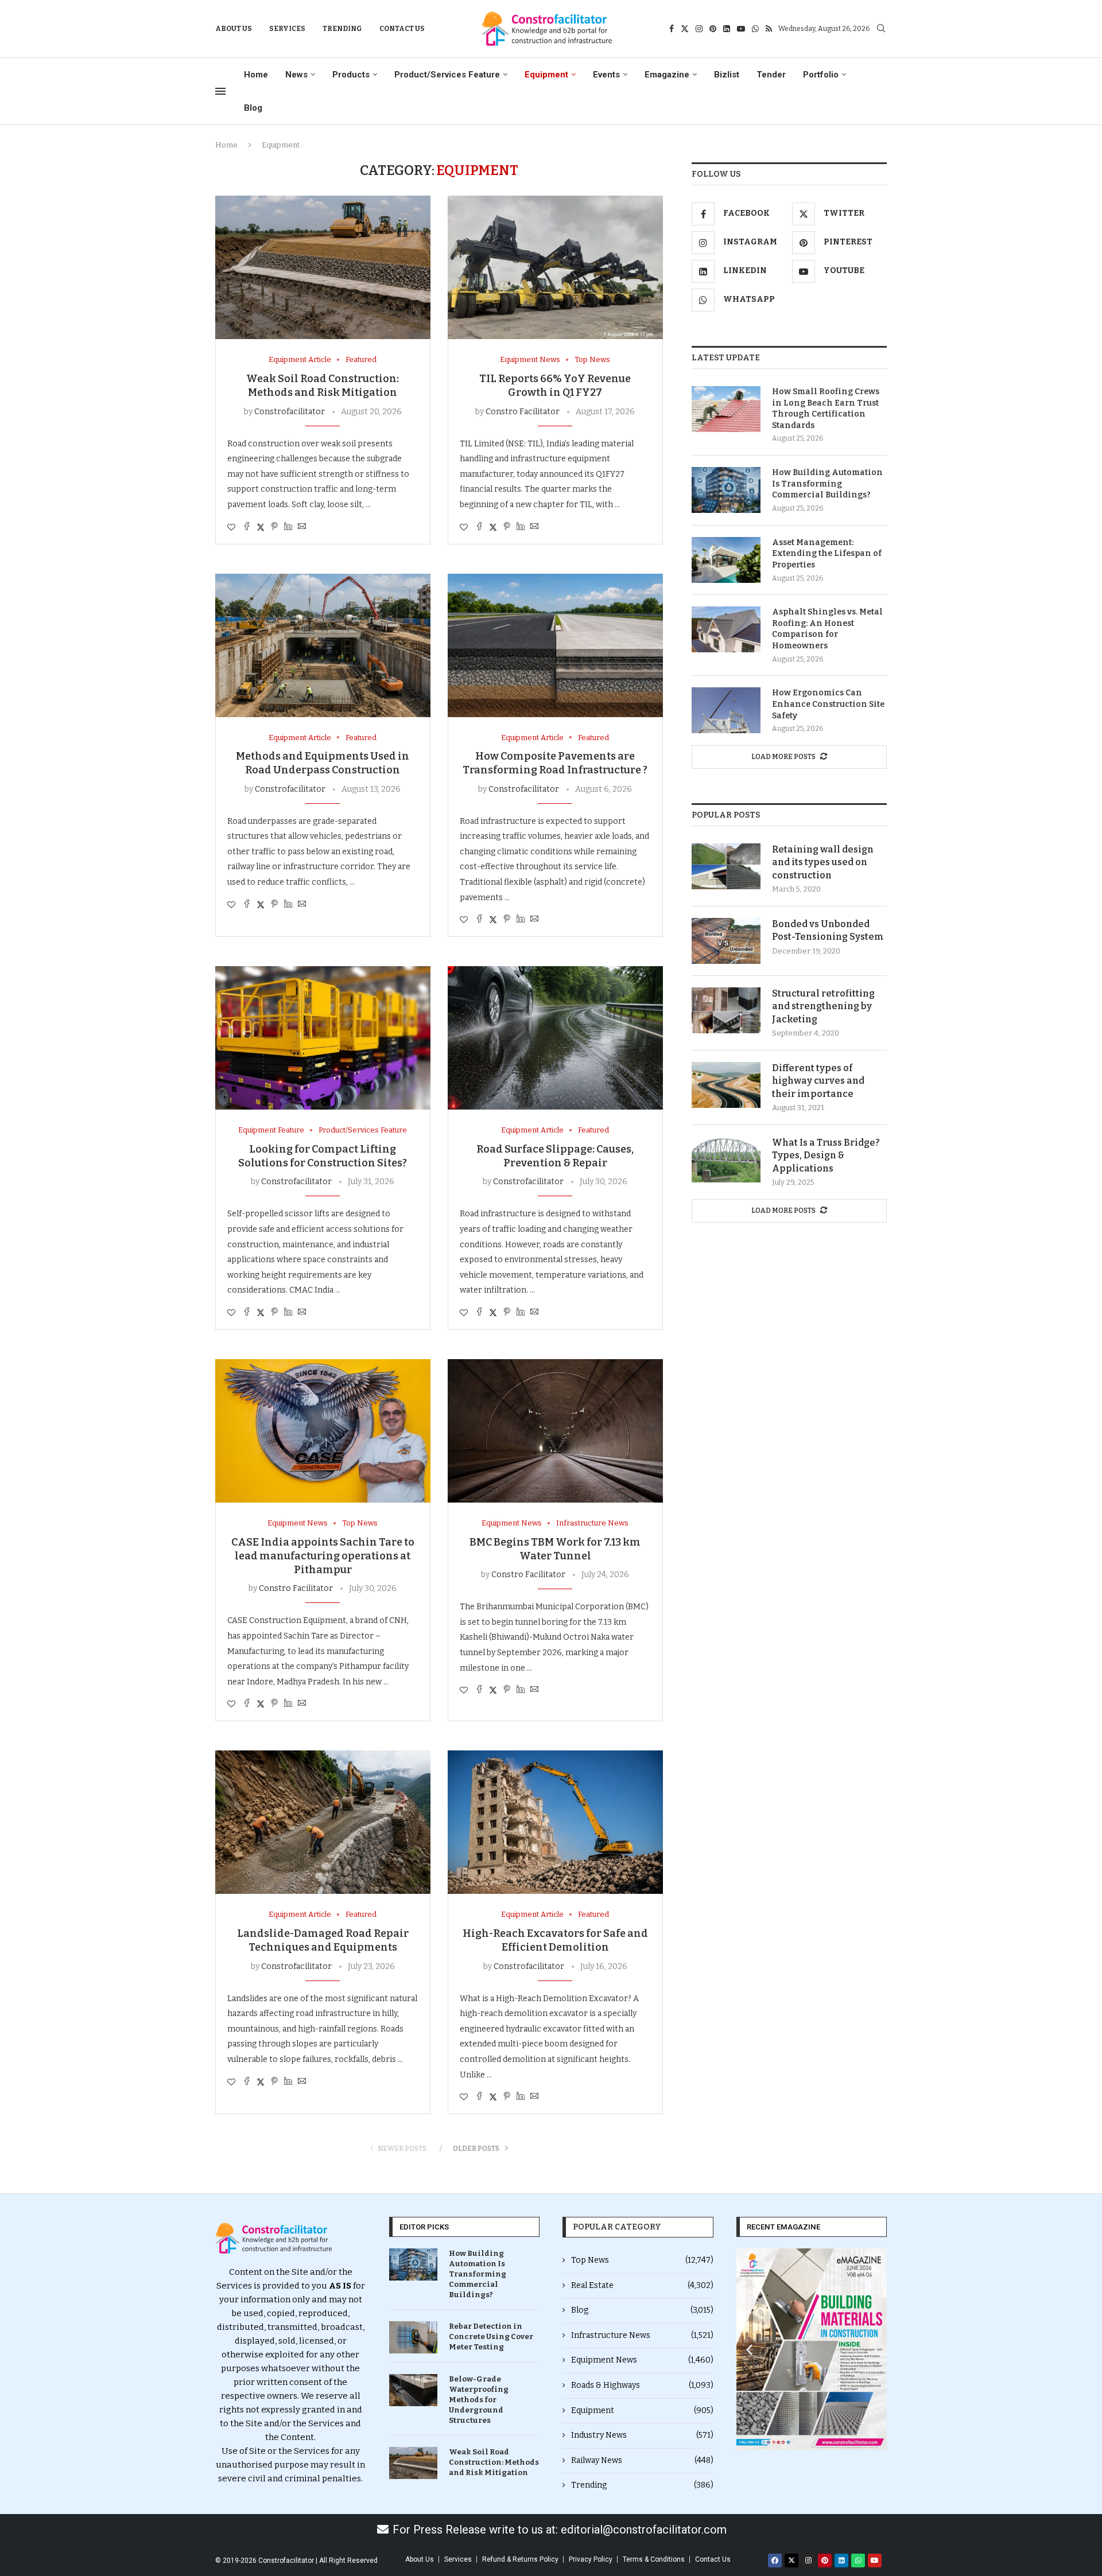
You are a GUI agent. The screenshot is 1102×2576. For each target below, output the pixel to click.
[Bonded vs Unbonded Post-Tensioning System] (726, 941)
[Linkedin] (727, 29)
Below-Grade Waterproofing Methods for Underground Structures (479, 2400)
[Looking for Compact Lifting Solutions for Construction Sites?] (323, 1038)
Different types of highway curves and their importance (818, 1081)
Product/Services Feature (447, 75)
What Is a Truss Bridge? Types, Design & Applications (826, 1155)
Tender (771, 75)
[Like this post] (231, 528)
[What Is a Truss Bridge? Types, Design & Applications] (726, 1159)
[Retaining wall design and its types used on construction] (726, 866)
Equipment (546, 75)
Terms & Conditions (654, 2559)
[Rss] (769, 29)
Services (287, 29)
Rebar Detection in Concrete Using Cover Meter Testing (491, 2336)
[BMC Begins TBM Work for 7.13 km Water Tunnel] (555, 1431)
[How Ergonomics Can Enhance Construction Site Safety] (726, 710)
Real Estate (642, 2285)
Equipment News (642, 2360)
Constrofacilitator (290, 412)
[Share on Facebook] (247, 527)
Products (351, 75)
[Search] (881, 29)
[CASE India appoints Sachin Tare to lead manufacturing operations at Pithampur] (323, 1431)
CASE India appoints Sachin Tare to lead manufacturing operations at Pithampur (323, 1556)
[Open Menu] (220, 91)
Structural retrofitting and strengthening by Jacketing (823, 1006)
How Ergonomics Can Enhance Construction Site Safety (828, 704)
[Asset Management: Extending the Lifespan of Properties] (726, 560)
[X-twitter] (791, 2561)
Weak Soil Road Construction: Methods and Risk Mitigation (494, 2462)
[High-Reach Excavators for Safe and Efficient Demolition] (555, 1822)
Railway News (642, 2460)
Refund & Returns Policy (520, 2559)
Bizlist (727, 75)
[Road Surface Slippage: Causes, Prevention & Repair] (555, 1038)
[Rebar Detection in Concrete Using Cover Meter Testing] (413, 2337)
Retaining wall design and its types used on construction (823, 862)
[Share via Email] (302, 527)
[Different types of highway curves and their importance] (726, 1085)
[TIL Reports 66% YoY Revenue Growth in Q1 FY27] (555, 267)
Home (256, 75)
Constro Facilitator (523, 412)
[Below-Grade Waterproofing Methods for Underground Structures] (413, 2390)
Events (606, 75)
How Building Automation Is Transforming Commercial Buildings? (827, 484)
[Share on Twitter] (261, 527)
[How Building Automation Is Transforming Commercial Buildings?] (726, 490)
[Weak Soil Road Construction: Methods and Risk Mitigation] (323, 267)
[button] (749, 2349)
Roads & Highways (642, 2385)
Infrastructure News (642, 2335)
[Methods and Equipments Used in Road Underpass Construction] (323, 645)
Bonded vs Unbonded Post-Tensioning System (828, 930)
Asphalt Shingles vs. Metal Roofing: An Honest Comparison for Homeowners (827, 629)
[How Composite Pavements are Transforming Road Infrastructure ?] (555, 645)
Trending (342, 29)
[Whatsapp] (755, 29)
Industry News (642, 2435)
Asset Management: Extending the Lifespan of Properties (827, 554)
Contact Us (402, 29)
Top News (642, 2260)
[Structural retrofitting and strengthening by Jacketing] (726, 1010)
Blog (253, 108)
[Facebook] (672, 29)
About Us (234, 29)
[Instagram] (699, 29)
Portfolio (821, 75)
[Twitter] (685, 29)
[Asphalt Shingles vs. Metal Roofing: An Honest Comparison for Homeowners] (726, 629)
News (296, 75)
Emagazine (667, 75)
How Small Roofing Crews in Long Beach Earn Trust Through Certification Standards (826, 408)
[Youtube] (741, 29)
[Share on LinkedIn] (288, 527)
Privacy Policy (591, 2559)
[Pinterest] (713, 29)
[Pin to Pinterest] (274, 527)
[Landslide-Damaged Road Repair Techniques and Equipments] (323, 1822)
